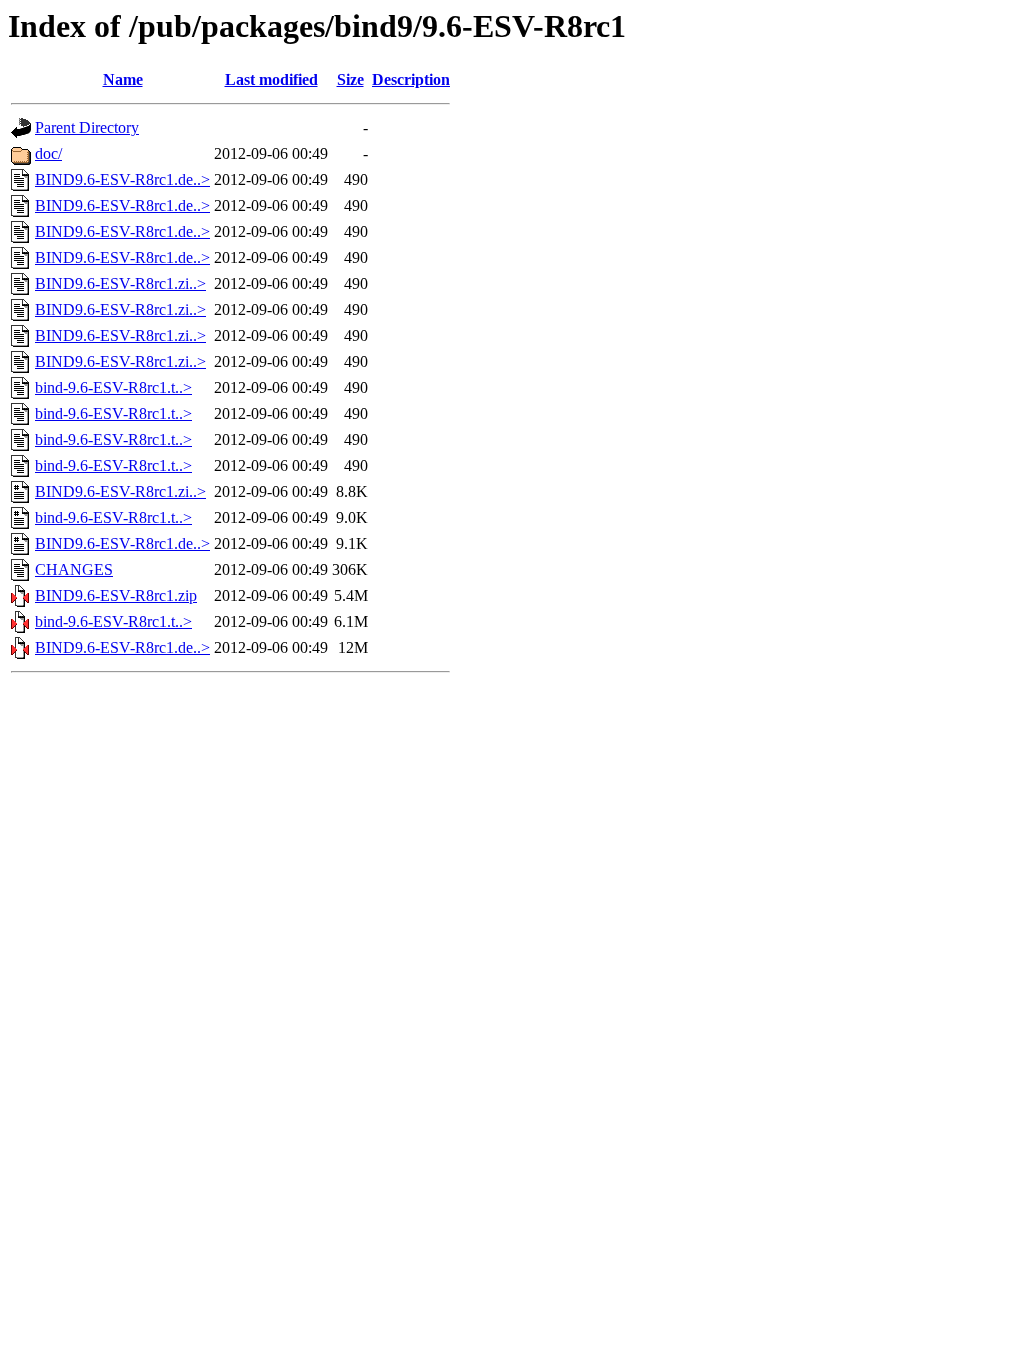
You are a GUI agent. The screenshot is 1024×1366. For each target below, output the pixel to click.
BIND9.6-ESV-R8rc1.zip (116, 595)
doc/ (48, 153)
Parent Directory (87, 127)
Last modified (271, 79)
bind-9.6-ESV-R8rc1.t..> (113, 387)
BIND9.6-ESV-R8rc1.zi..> (120, 283)
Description (411, 79)
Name (123, 79)
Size (350, 79)
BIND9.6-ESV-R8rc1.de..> (122, 179)
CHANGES (74, 569)
